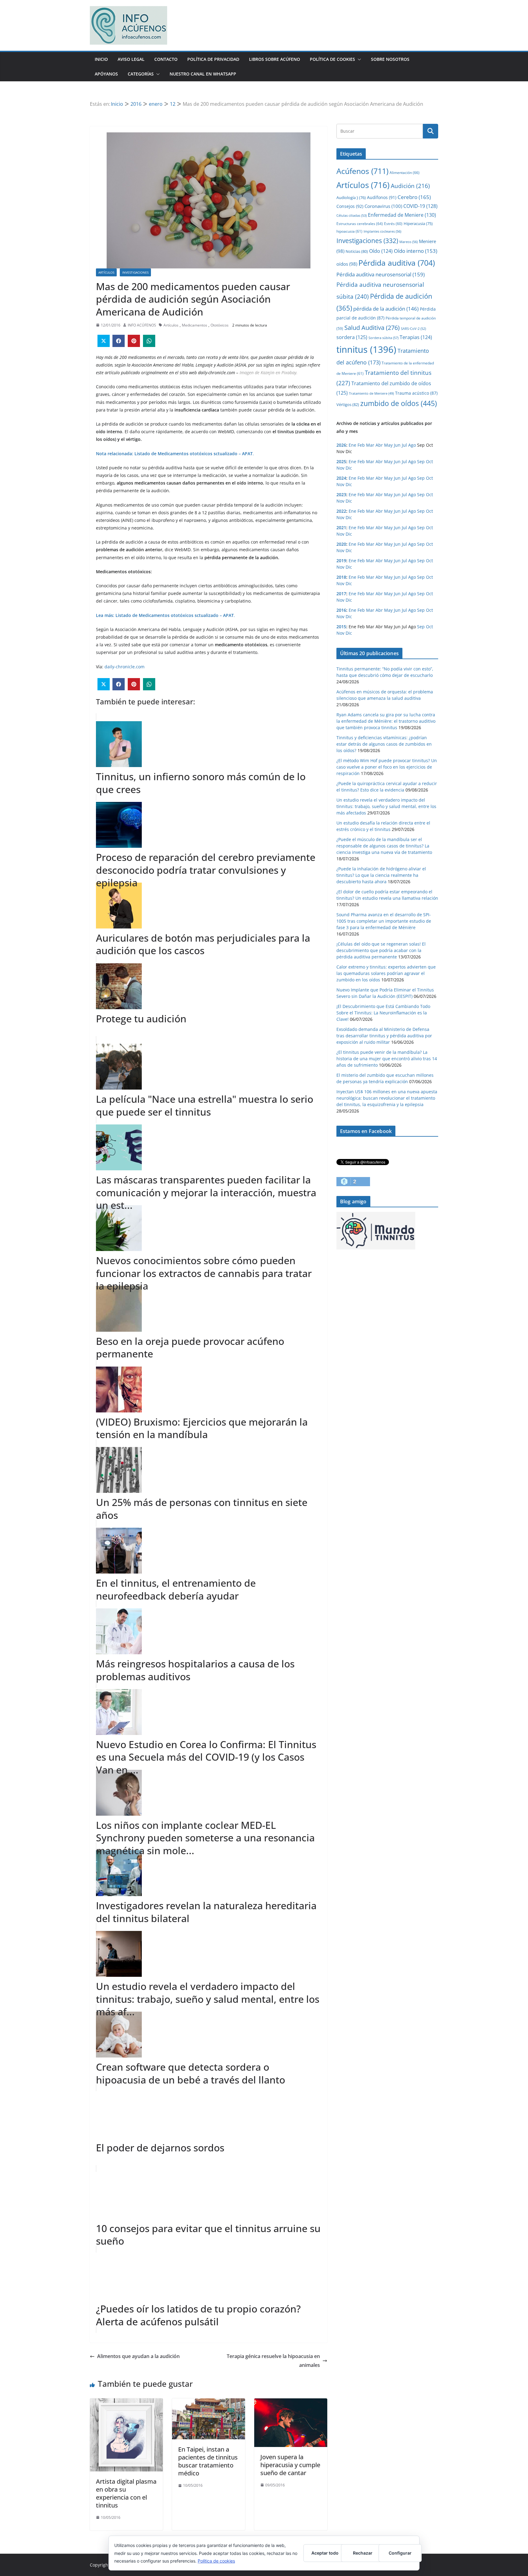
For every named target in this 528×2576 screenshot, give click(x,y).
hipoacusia (349, 231)
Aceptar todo (325, 2553)
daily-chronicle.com (125, 667)
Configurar (400, 2553)
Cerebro (414, 197)
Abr (379, 445)
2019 (341, 561)
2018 (341, 577)
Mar (370, 445)
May (388, 445)
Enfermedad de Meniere (402, 215)
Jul (404, 445)
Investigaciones (135, 272)
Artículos (106, 272)
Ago (412, 445)
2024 (341, 478)
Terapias (416, 337)
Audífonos (382, 197)
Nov (340, 468)
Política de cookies (216, 2561)
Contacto (166, 59)
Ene (352, 445)
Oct (429, 461)
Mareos (409, 242)
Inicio (101, 59)
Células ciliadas (352, 215)
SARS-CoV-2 (413, 328)
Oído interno (416, 251)
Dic (349, 468)
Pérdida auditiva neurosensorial (381, 274)
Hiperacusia (418, 223)
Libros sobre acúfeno (275, 59)
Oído (381, 251)
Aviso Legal (131, 59)
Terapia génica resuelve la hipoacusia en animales (273, 2361)
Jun (397, 445)
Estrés (393, 223)
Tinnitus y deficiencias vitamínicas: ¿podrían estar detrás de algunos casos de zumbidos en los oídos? (384, 744)
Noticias (357, 251)
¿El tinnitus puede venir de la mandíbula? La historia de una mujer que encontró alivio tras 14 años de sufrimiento (387, 1059)
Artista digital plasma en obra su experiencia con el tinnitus (126, 2493)
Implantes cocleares (382, 231)
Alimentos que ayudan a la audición (138, 2356)
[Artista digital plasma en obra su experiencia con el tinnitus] (126, 2403)
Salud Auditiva (372, 327)
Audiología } (351, 197)
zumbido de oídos (399, 403)
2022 (341, 511)
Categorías (141, 74)
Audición (410, 186)
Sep (421, 461)
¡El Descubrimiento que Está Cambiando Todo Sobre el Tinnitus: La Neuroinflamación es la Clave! (383, 1013)
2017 (341, 594)
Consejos (350, 206)
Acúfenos (362, 171)
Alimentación (405, 173)
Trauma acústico (416, 393)
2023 (341, 495)
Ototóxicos (220, 325)
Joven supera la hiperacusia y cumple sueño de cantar (290, 2465)
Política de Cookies (332, 59)
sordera (352, 337)
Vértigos (348, 404)
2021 (341, 528)
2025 (341, 461)
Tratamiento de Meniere (371, 393)
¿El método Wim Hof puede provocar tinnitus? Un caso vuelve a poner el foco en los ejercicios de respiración (387, 767)
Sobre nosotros (390, 59)
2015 (341, 627)
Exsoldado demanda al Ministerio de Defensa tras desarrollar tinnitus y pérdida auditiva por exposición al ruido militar (384, 1036)
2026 (341, 445)
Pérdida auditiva (397, 263)
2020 (341, 544)
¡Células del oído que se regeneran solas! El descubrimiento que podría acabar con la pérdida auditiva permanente (381, 950)
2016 (341, 610)
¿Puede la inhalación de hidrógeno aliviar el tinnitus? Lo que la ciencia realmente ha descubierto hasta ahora (381, 875)
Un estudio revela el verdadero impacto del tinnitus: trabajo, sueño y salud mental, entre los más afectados (386, 806)
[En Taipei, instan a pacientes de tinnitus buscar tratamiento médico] (209, 2403)
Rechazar (363, 2553)
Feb (361, 445)
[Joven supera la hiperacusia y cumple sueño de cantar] (291, 2403)
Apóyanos (106, 74)
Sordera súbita (383, 338)
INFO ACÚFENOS (142, 325)
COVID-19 (420, 206)
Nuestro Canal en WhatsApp (203, 74)
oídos (347, 264)
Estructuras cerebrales (360, 224)
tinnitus (366, 349)
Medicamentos (194, 325)
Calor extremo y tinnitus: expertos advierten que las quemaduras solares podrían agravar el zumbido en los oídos (386, 973)
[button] (358, 59)
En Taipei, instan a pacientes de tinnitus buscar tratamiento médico (208, 2461)
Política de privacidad (213, 59)
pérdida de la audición (386, 309)
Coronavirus (383, 206)
